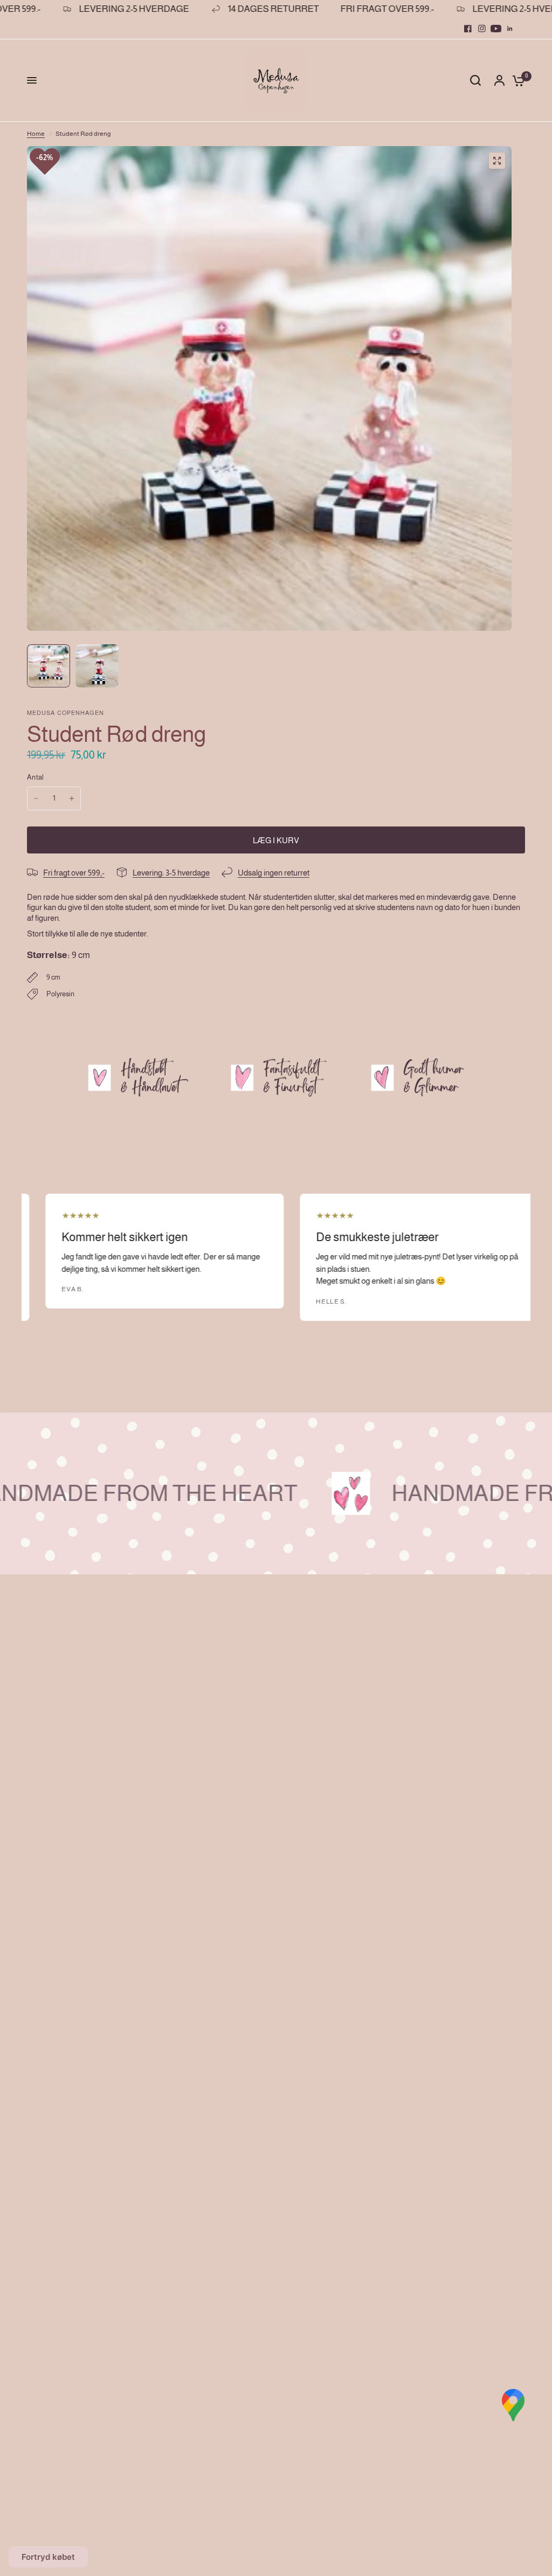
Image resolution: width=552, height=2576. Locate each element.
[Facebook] (468, 29)
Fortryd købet (48, 2557)
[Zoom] (497, 161)
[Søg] (475, 81)
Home (36, 134)
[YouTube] (496, 29)
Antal (35, 777)
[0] (516, 81)
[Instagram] (482, 29)
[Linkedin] (510, 29)
